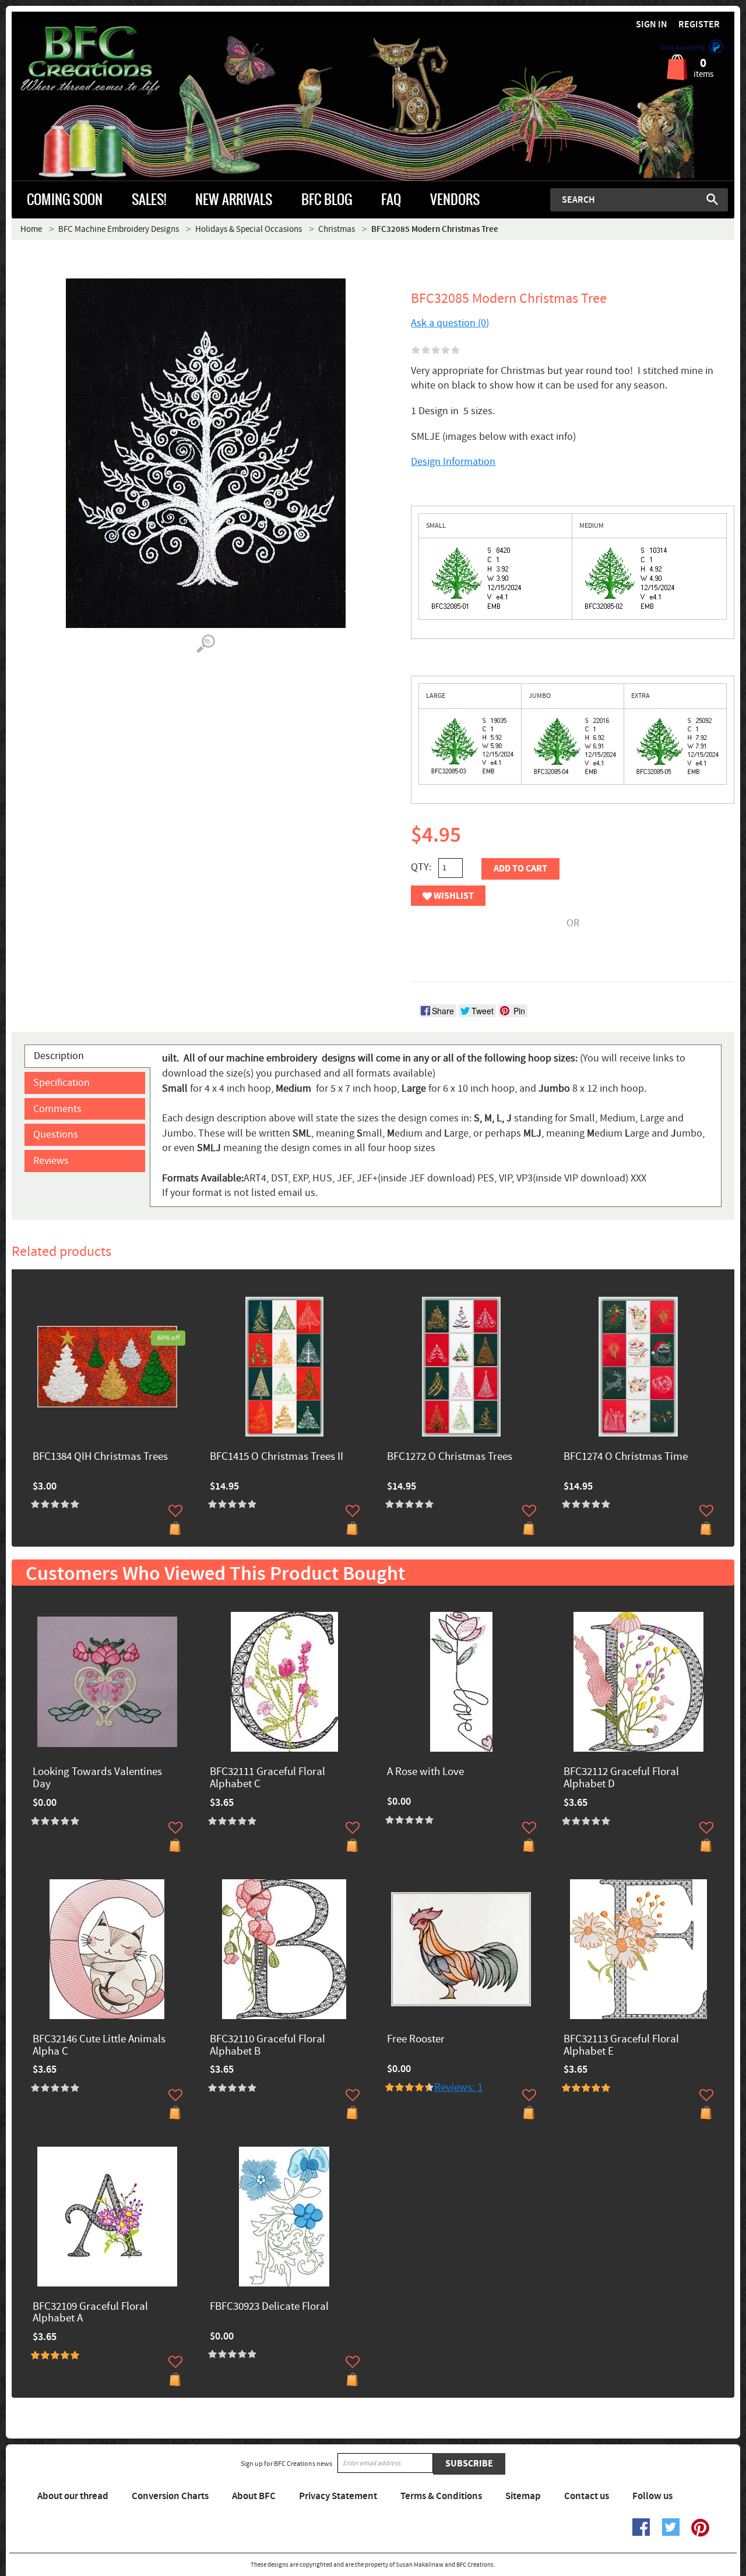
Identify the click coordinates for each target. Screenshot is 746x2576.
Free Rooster (416, 2040)
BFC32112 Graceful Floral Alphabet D (621, 1779)
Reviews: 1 (458, 2088)
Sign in (652, 25)
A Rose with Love (425, 1772)
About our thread (73, 2496)
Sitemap (523, 2496)
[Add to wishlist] (175, 1511)
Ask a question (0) (450, 323)
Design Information (453, 462)
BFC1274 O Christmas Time (626, 1457)
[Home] (102, 61)
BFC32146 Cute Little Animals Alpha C (99, 2046)
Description (59, 1056)
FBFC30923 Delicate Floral (269, 2307)
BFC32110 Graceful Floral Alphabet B (268, 2046)
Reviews (51, 1161)
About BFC (254, 2496)
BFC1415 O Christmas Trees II (277, 1457)
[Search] (712, 199)
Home (31, 229)
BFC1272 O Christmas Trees (450, 1457)
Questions (56, 1135)
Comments (57, 1109)
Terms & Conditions (441, 2496)
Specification (61, 1083)
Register (699, 25)
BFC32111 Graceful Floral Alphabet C (268, 1779)
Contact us (587, 2496)
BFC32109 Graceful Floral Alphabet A (90, 2313)
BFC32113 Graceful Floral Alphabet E (621, 2046)
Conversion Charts (170, 2496)
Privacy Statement (338, 2496)
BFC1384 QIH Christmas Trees (100, 1457)
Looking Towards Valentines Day (97, 1779)
